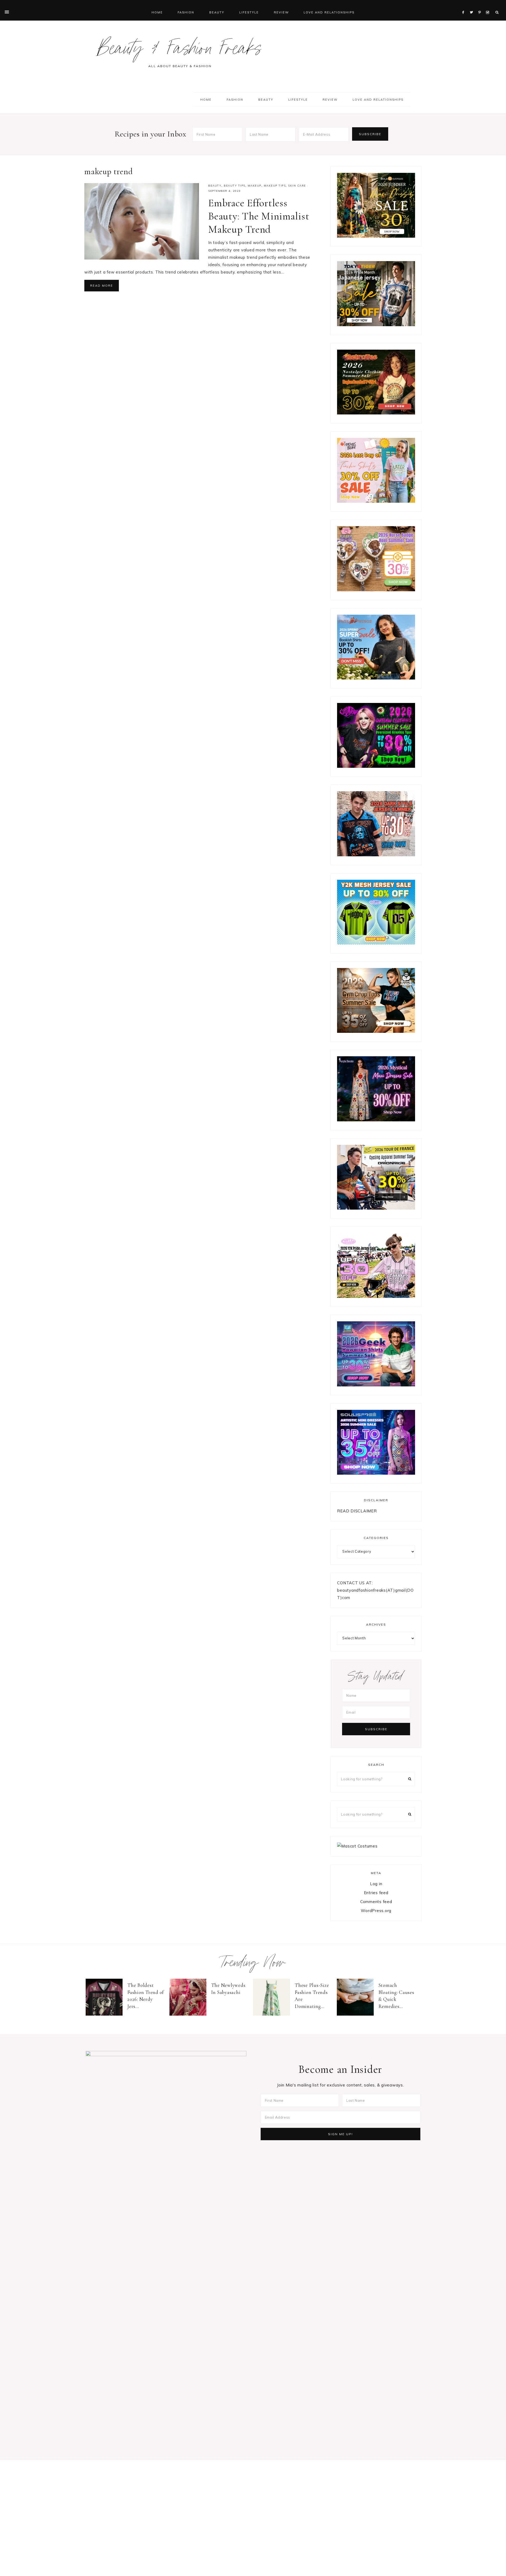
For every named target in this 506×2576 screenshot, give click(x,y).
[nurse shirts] (376, 590)
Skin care (297, 186)
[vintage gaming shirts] (376, 855)
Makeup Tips (275, 186)
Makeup (255, 186)
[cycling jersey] (376, 1208)
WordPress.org (376, 1911)
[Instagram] (488, 6)
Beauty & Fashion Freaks (180, 51)
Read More (102, 286)
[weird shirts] (376, 766)
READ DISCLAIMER (357, 1511)
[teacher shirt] (376, 501)
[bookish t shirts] (376, 678)
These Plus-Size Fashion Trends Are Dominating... (312, 1996)
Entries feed (376, 1893)
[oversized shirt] (376, 236)
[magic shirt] (376, 1120)
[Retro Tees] (376, 413)
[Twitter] (473, 6)
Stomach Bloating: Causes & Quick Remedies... (396, 1996)
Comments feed (376, 1902)
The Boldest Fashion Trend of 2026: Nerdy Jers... (146, 1996)
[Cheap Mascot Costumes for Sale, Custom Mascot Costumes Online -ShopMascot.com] (357, 1846)
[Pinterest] (481, 6)
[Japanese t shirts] (376, 325)
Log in (376, 1884)
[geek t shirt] (376, 1385)
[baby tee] (376, 943)
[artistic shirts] (376, 1473)
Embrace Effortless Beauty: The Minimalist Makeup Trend (259, 216)
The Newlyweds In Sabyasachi (228, 1989)
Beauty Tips (235, 186)
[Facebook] (465, 6)
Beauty (215, 186)
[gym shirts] (376, 1031)
